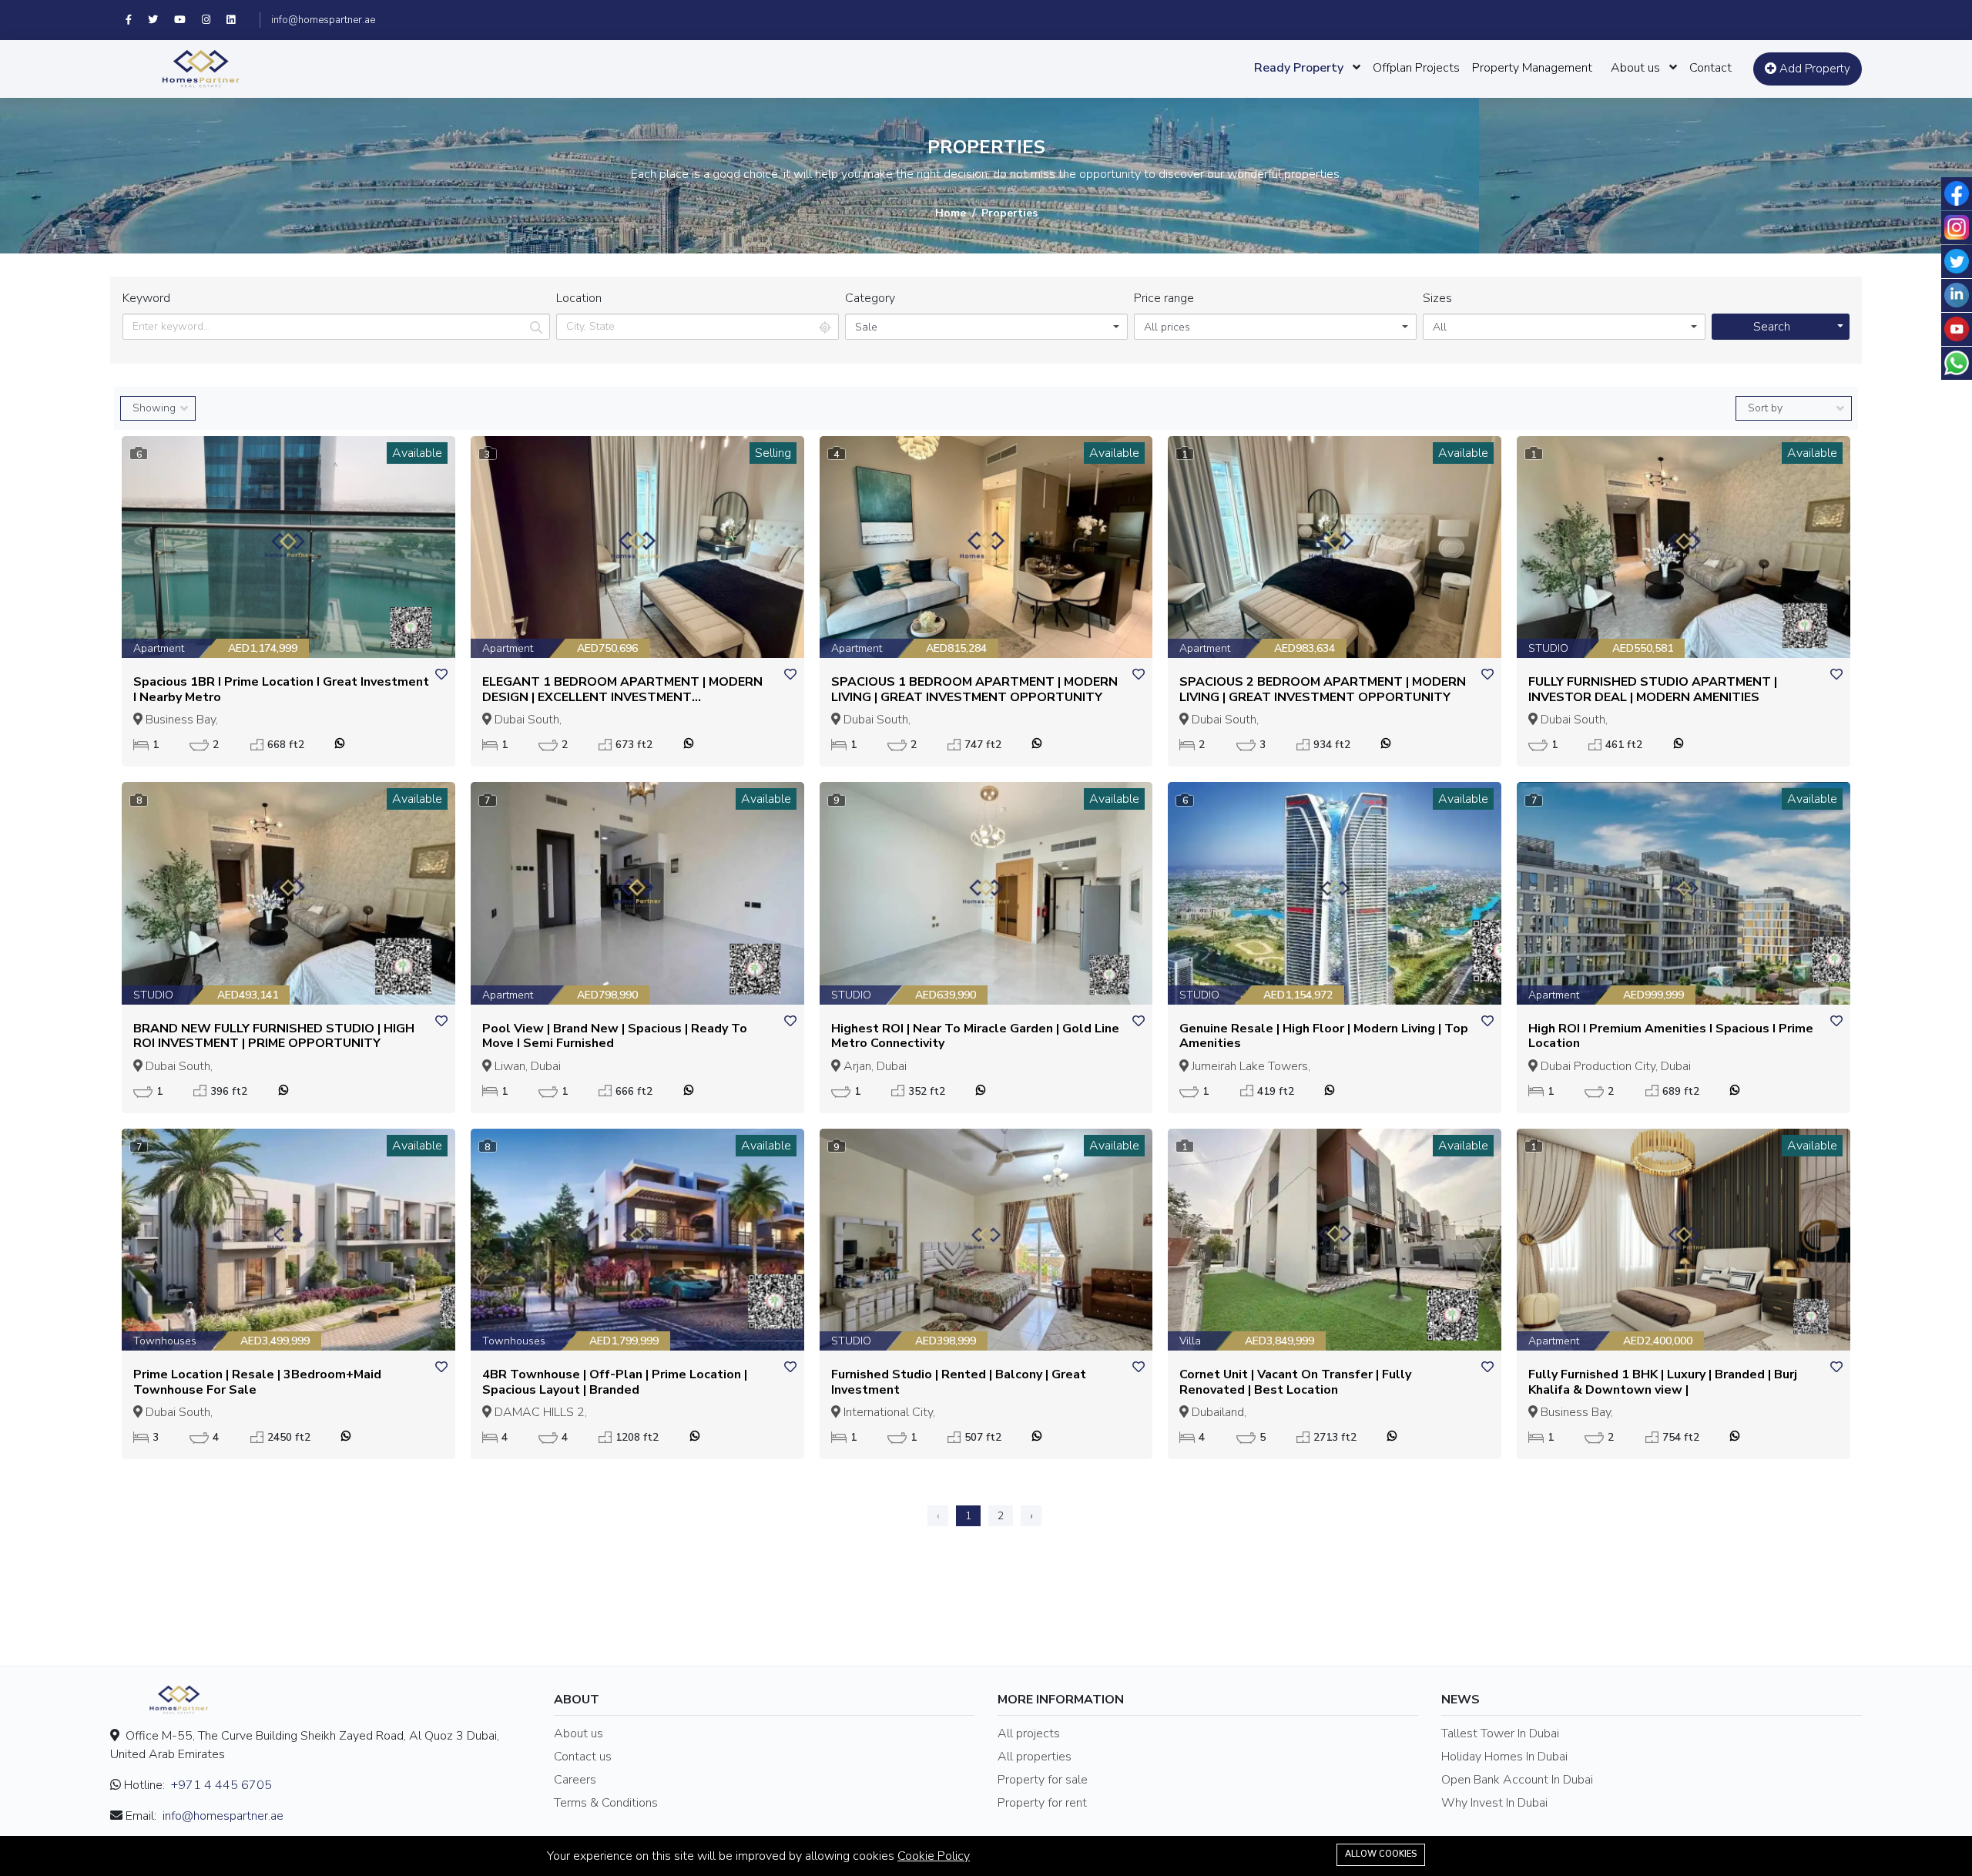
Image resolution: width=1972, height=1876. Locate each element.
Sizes (1437, 298)
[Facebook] (137, 20)
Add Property (1813, 69)
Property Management (1532, 68)
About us (1635, 68)
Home (951, 213)
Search (1772, 327)
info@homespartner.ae (323, 20)
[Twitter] (161, 20)
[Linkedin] (238, 20)
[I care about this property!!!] (441, 675)
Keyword (146, 298)
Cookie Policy (934, 1856)
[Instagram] (214, 20)
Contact (1710, 68)
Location (579, 298)
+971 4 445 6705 (221, 1785)
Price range (1164, 298)
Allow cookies (1381, 1854)
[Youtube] (188, 20)
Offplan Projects (1416, 68)
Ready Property (1299, 68)
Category (870, 298)
